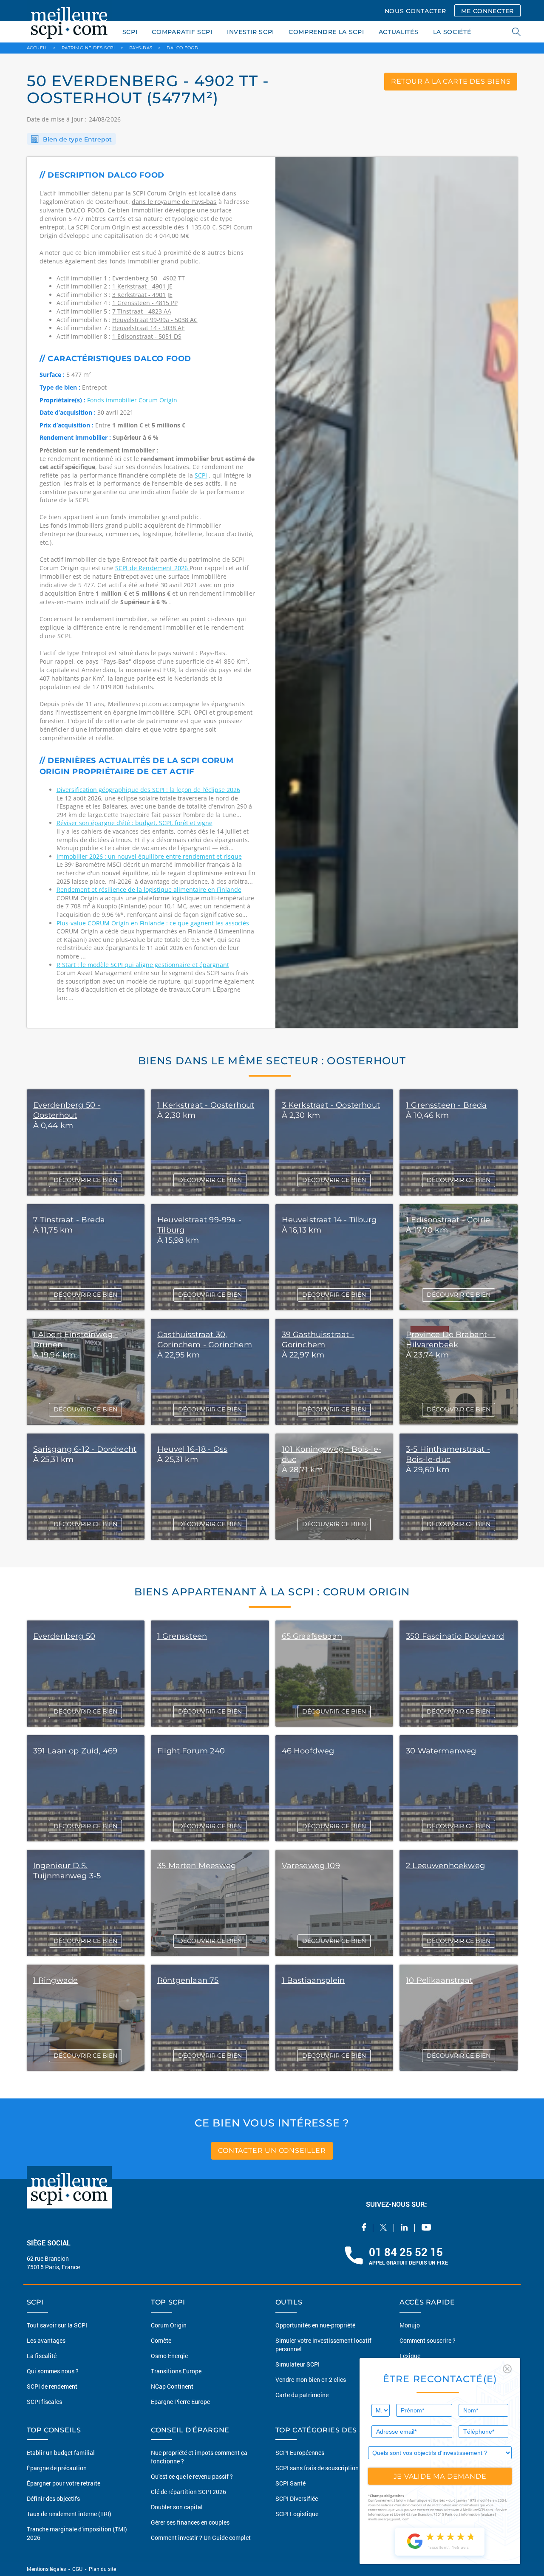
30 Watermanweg (441, 1751)
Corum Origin (169, 2325)
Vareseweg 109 (311, 1866)
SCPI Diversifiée (297, 2498)
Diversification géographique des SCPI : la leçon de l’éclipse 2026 (148, 790)
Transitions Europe (176, 2371)
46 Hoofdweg (308, 1751)
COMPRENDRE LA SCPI (326, 32)
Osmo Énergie (169, 2356)
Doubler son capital (177, 2507)
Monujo (410, 2325)
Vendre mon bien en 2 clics (311, 2379)
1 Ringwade (56, 1980)
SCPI (130, 32)
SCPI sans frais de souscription (317, 2468)
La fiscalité (42, 2356)
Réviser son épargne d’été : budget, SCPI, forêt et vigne (135, 823)
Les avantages (46, 2340)
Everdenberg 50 (64, 1636)
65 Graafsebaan (312, 1636)
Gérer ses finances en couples (190, 2522)
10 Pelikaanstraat (439, 1980)
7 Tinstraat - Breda (69, 1220)
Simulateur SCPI (297, 2364)
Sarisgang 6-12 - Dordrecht (85, 1449)
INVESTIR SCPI (251, 32)
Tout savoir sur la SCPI (57, 2325)
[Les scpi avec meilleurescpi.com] (69, 21)
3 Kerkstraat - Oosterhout (331, 1105)
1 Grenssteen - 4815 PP (145, 303)
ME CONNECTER (487, 11)
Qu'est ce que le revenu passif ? (192, 2476)
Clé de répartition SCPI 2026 (188, 2492)
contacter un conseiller (272, 2150)
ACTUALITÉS (399, 32)
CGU (77, 2569)
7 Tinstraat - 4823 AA (142, 311)
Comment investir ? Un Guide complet (201, 2538)
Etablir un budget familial (61, 2453)
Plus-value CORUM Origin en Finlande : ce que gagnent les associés (153, 923)
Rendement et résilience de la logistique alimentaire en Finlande (149, 889)
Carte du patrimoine (302, 2395)
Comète (161, 2340)
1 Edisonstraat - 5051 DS (147, 336)
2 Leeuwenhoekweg (445, 1866)
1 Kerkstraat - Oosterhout (206, 1105)
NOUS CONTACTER (415, 11)
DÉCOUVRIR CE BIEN (85, 1180)
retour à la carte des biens (451, 81)
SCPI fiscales (44, 2402)
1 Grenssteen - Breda (446, 1105)
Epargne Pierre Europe (180, 2402)
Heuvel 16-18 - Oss (192, 1449)
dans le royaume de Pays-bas (174, 202)
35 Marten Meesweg (197, 1866)
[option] (397, 592)
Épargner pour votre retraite (64, 2483)
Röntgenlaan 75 (188, 1980)
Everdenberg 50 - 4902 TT (149, 278)
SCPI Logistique (297, 2514)
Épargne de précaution (57, 2468)
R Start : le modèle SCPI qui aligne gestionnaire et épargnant (143, 965)
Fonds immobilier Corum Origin (132, 400)
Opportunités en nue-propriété (315, 2325)
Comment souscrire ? (428, 2340)
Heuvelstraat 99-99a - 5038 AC (155, 320)
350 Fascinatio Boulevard (455, 1636)
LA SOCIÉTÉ (452, 32)
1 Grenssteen (182, 1636)
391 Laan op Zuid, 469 (75, 1751)
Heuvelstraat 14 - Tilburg (329, 1220)
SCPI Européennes (300, 2453)
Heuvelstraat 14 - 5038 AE (149, 328)
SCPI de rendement (52, 2386)
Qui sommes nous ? (53, 2371)
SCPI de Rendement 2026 (152, 568)
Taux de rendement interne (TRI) (69, 2514)
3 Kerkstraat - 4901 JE (142, 295)
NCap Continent (172, 2386)
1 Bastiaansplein (313, 1980)
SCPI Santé (290, 2483)
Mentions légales (47, 2569)
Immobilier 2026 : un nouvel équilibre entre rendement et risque (149, 856)
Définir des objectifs (53, 2498)
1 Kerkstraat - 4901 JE (142, 286)
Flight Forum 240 (191, 1751)
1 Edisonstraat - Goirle (448, 1220)
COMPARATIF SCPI (182, 32)
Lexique (410, 2356)
